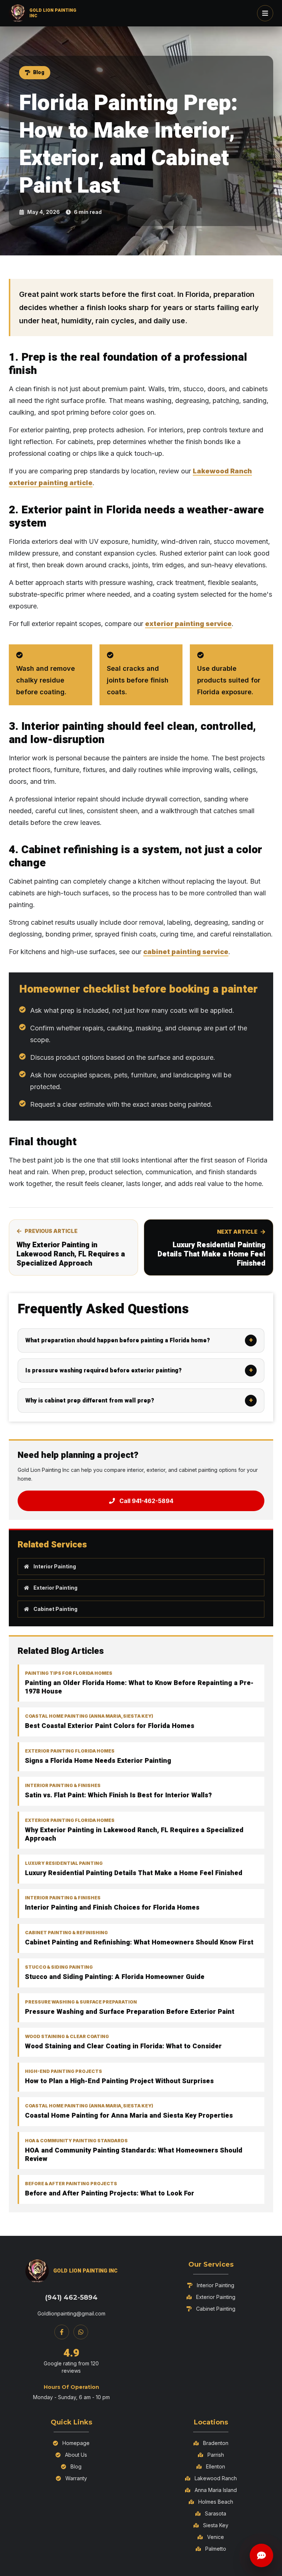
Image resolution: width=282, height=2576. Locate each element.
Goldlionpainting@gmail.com (71, 2313)
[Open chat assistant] (261, 2555)
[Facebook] (62, 2332)
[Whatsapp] (81, 2332)
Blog (39, 72)
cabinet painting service (186, 952)
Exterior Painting (55, 1588)
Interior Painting (55, 1566)
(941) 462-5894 (71, 2297)
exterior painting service (188, 624)
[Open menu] (265, 13)
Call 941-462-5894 (146, 1501)
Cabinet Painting (55, 1609)
